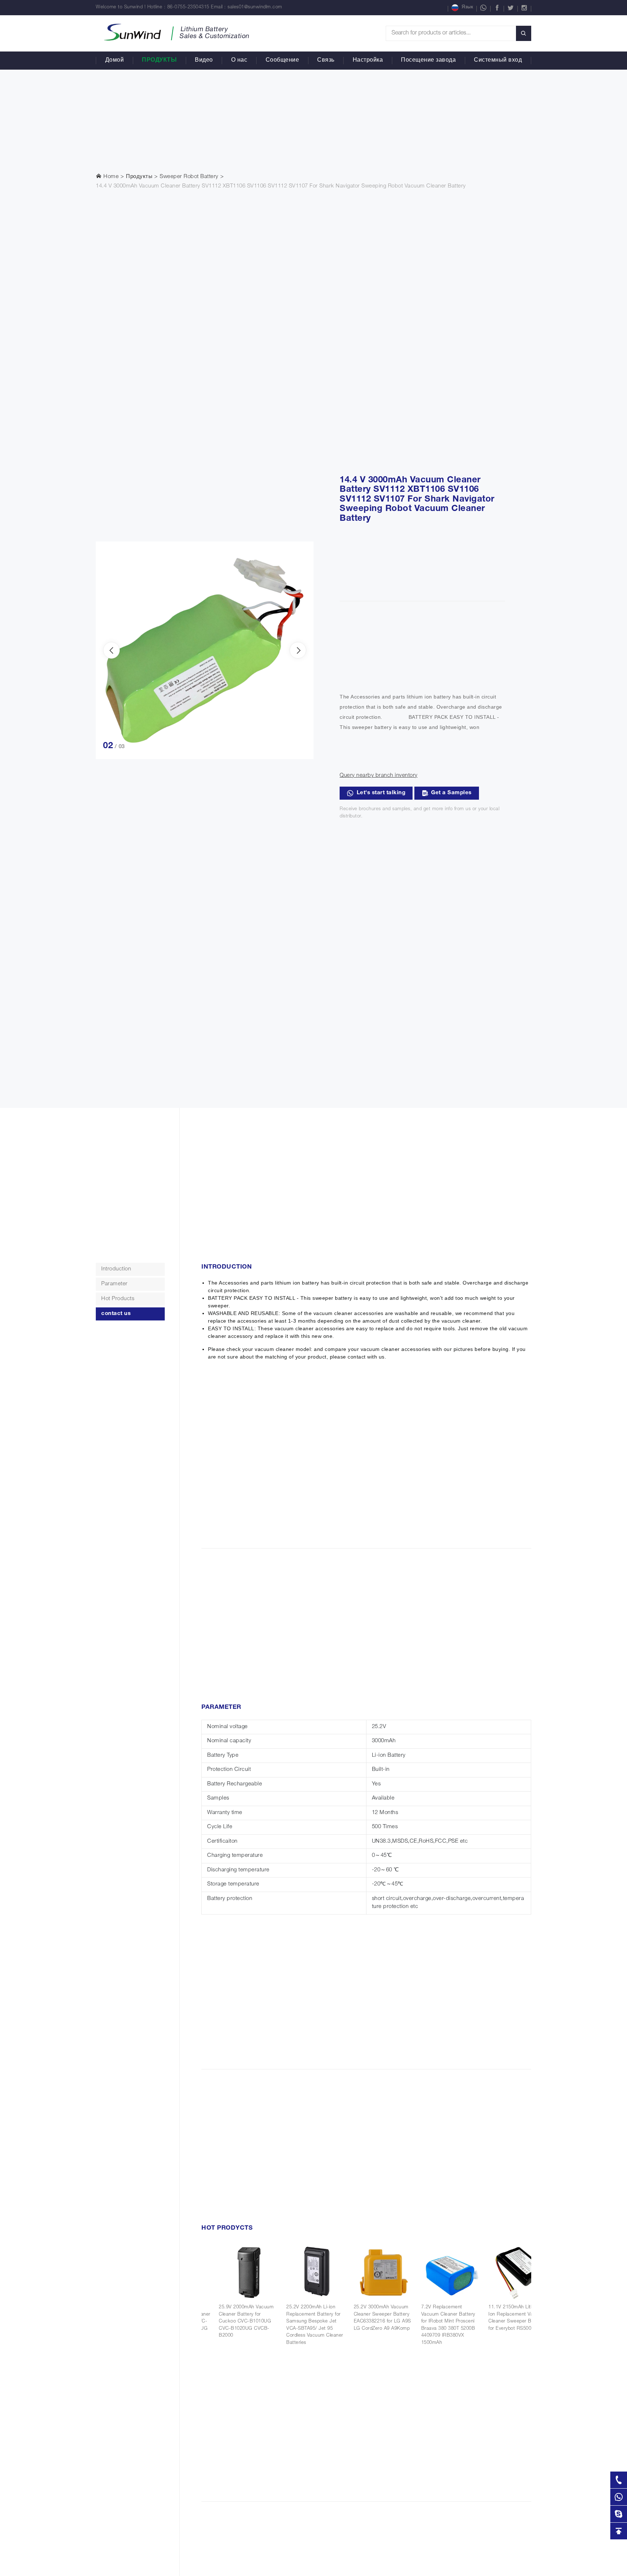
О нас (239, 61)
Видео (204, 61)
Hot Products (118, 1299)
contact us (116, 1314)
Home (110, 177)
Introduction (116, 1269)
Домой (115, 61)
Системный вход (498, 61)
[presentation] (111, 650)
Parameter (114, 1284)
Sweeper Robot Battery (189, 177)
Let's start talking (381, 793)
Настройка (368, 61)
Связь (326, 61)
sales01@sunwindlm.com (255, 7)
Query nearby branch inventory (379, 776)
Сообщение (282, 61)
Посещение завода (428, 61)
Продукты (159, 61)
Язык (467, 7)
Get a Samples (451, 793)
